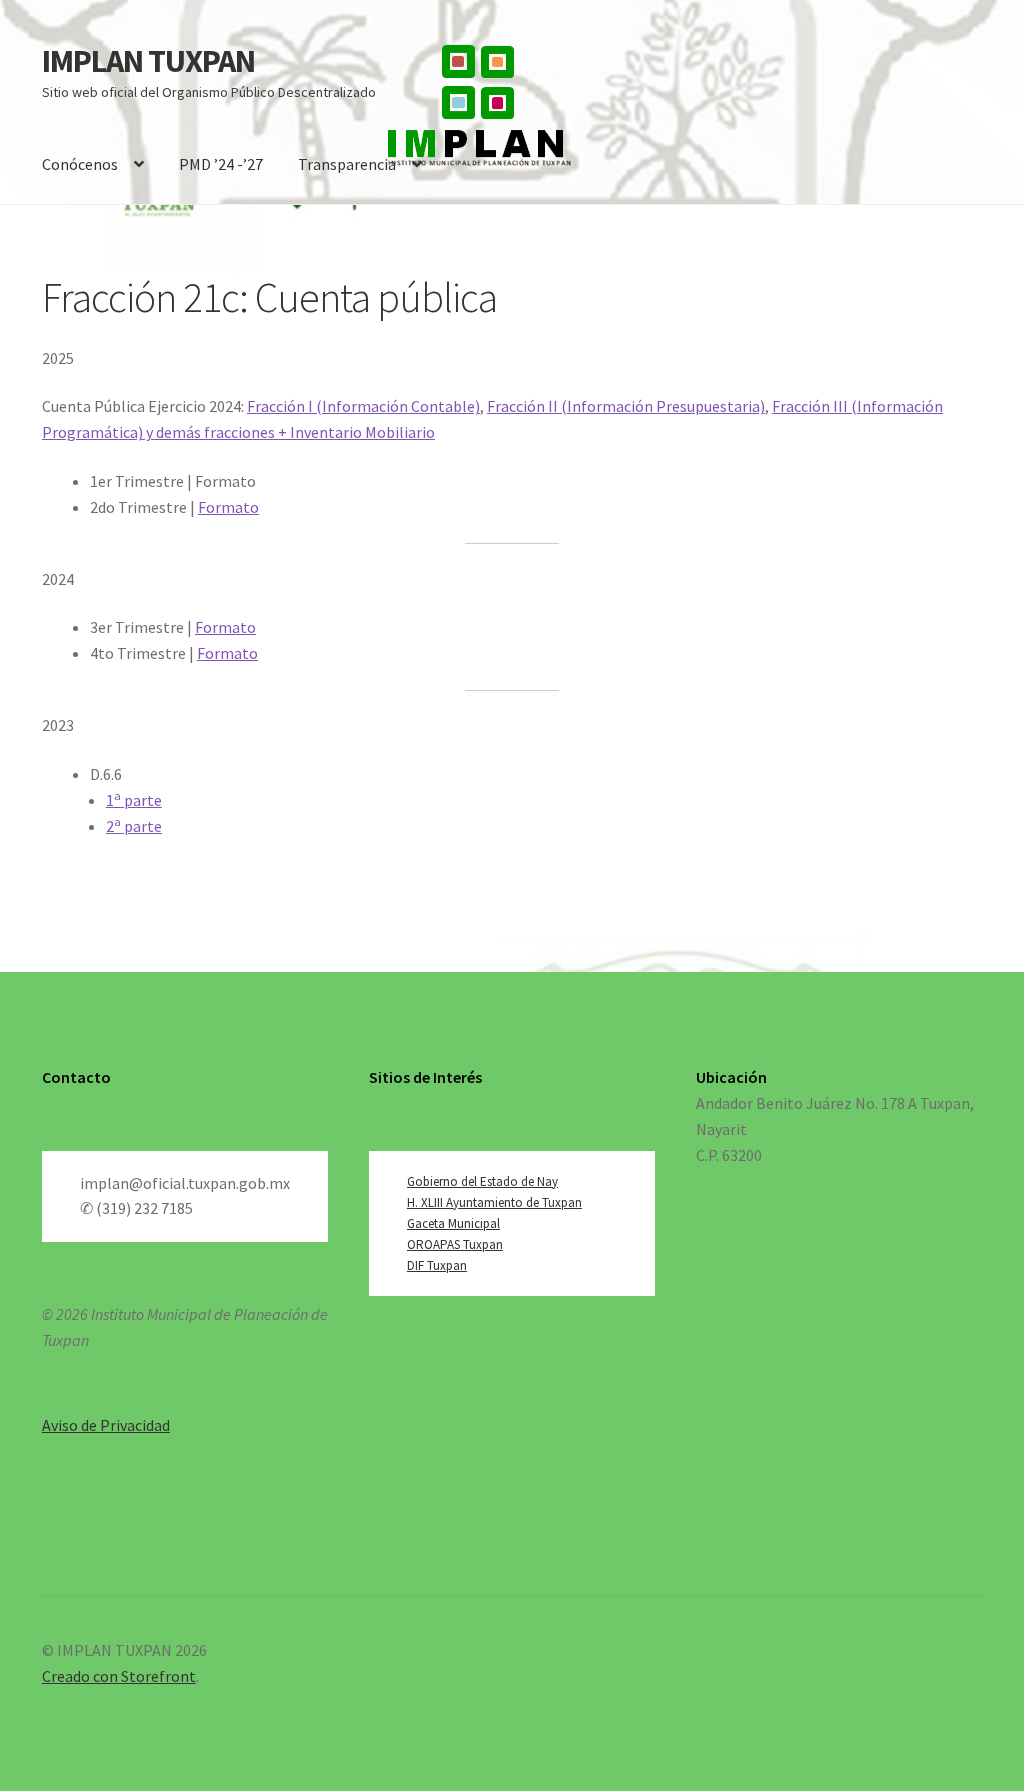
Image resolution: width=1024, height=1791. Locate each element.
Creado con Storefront (119, 1676)
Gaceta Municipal (453, 1223)
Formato (228, 507)
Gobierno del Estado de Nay (482, 1181)
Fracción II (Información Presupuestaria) (626, 406)
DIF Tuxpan (437, 1265)
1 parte (134, 800)
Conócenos (80, 164)
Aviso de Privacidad (106, 1425)
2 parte (134, 826)
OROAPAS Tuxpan (455, 1244)
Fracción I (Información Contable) (363, 406)
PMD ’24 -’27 (221, 164)
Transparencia (347, 164)
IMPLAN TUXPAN (148, 61)
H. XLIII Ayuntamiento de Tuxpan (494, 1202)
